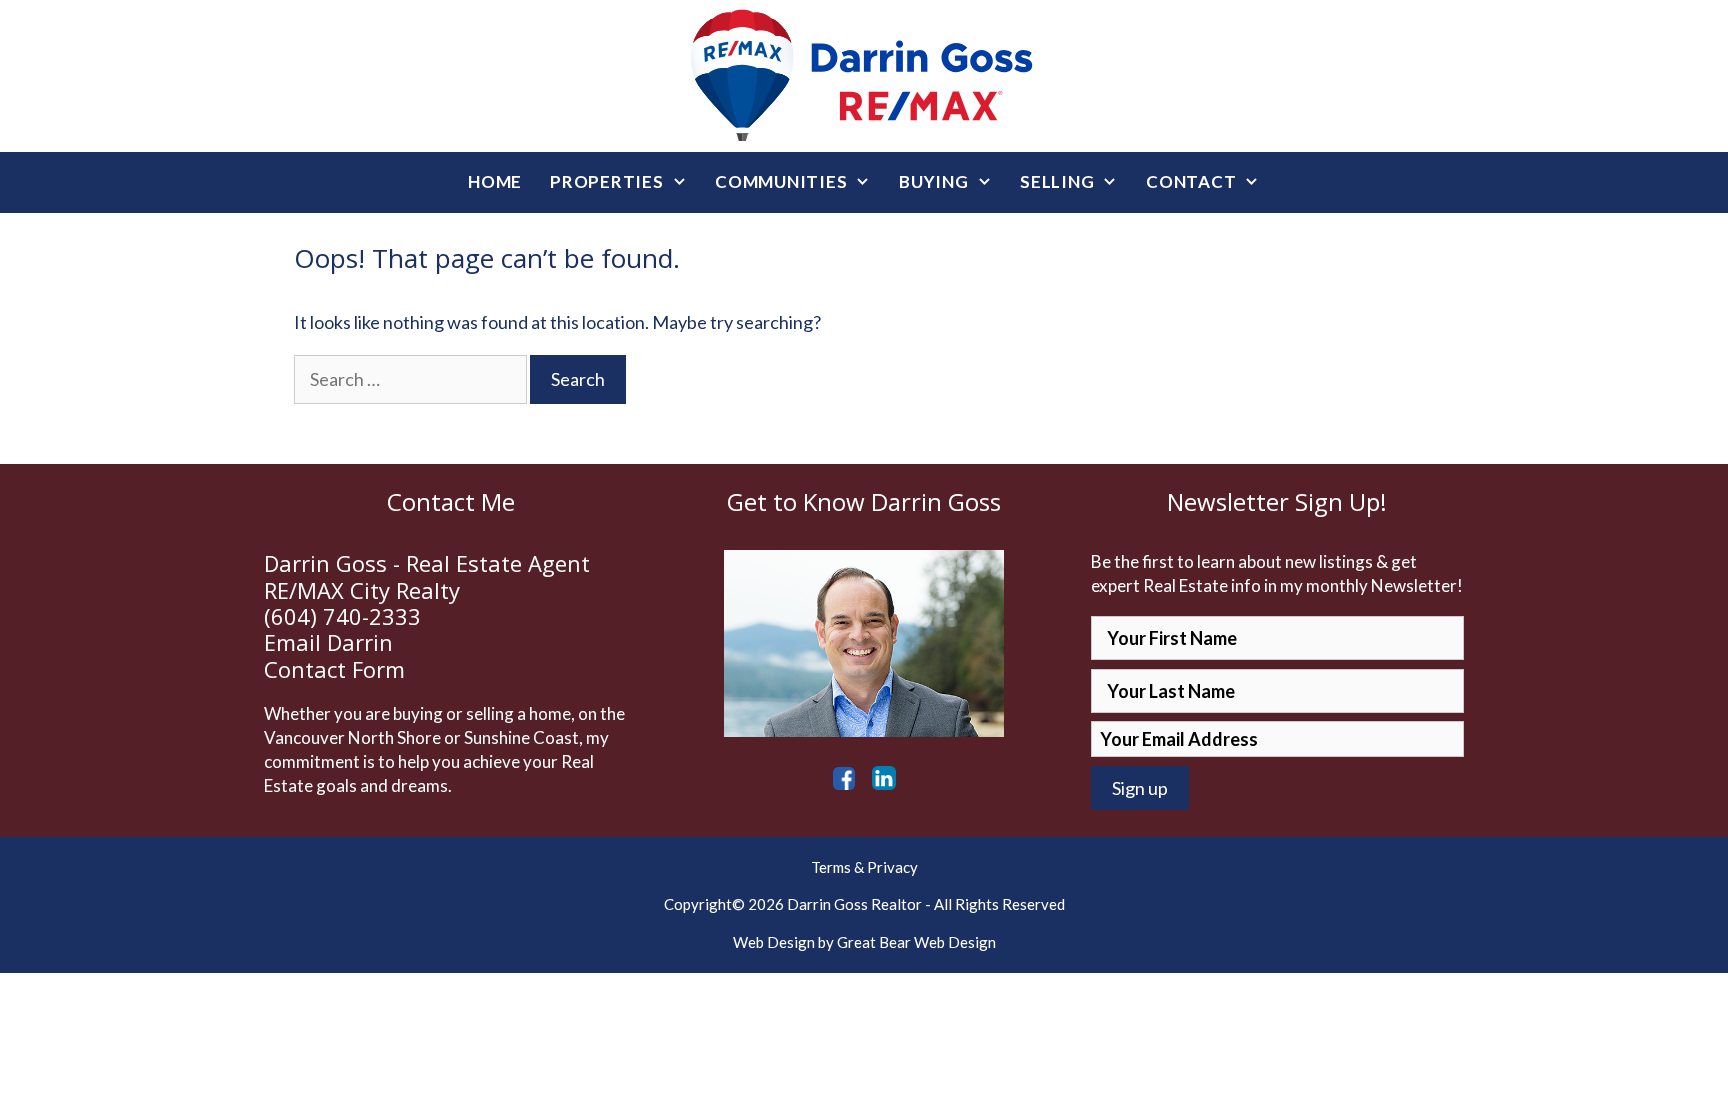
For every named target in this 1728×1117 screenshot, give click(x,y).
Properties (607, 181)
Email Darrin (328, 642)
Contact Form (334, 669)
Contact (1191, 181)
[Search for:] (412, 379)
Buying (934, 181)
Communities (781, 181)
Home (495, 181)
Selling (1057, 181)
